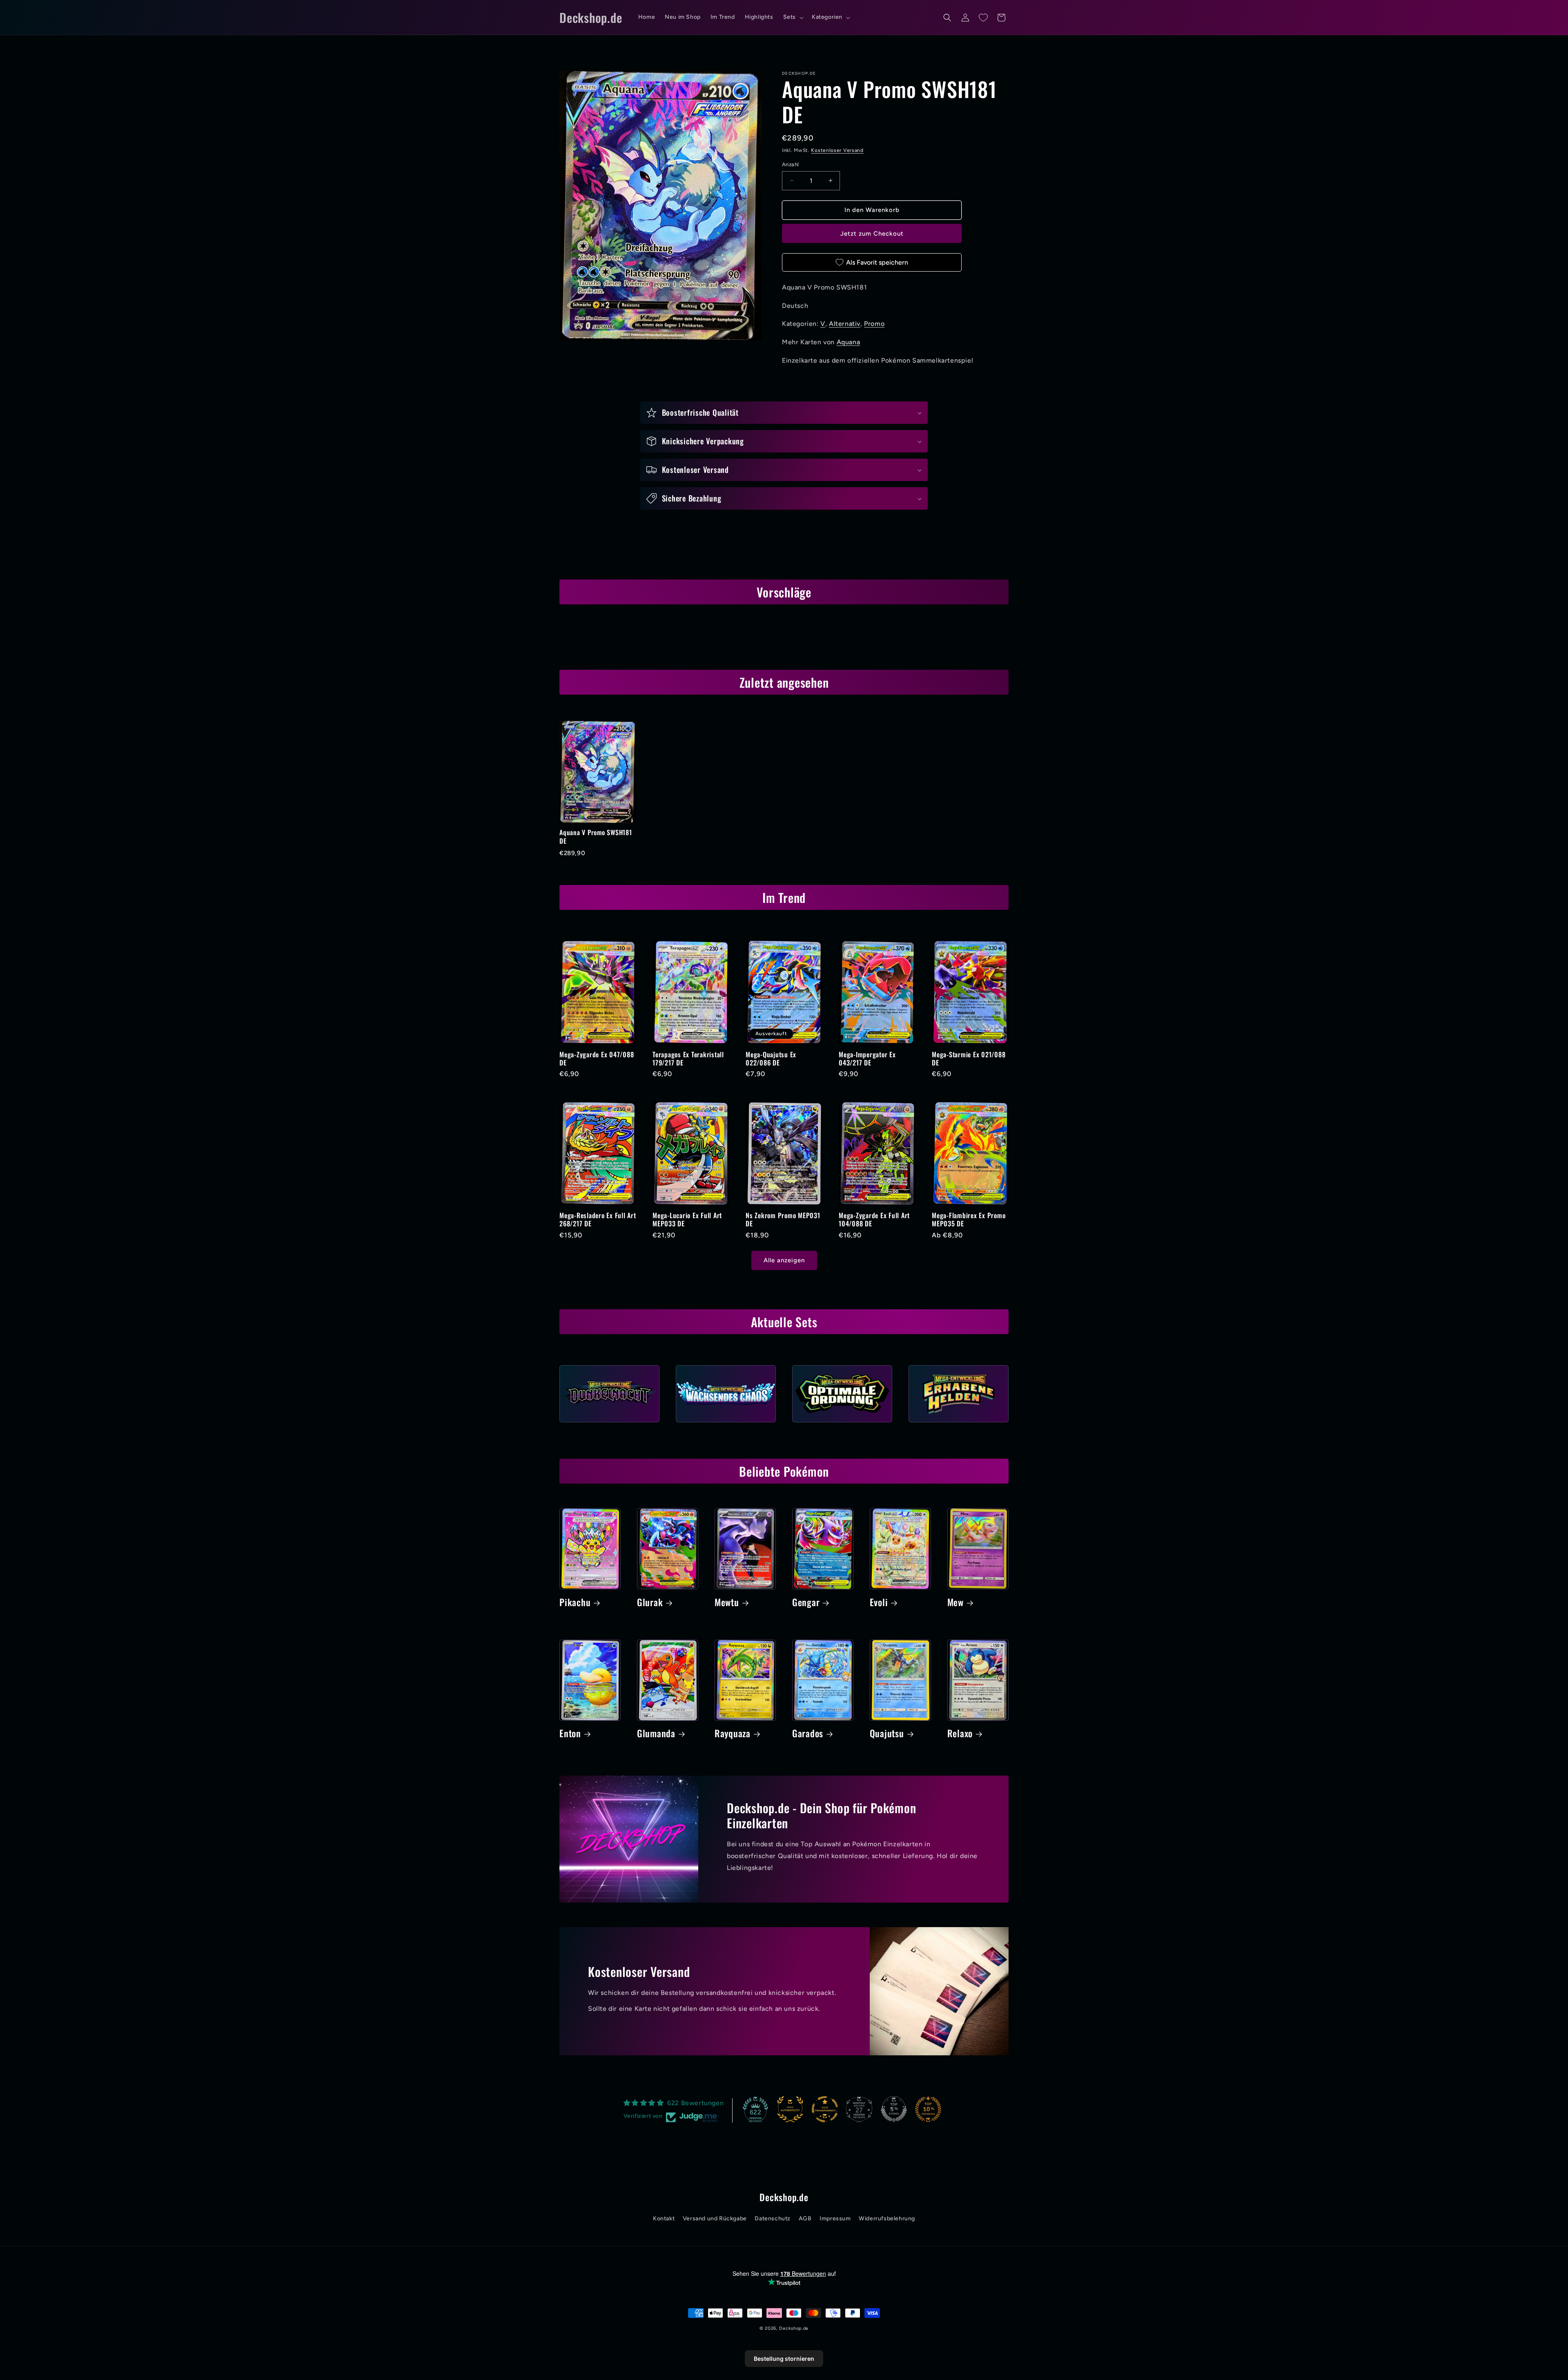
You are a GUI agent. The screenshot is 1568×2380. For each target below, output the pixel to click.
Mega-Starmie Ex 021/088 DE (969, 1059)
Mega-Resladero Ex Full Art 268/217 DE (598, 1219)
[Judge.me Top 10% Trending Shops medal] (928, 2109)
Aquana (849, 342)
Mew (955, 1602)
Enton (570, 1734)
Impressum (835, 2218)
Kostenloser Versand (837, 150)
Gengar (806, 1602)
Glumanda (656, 1734)
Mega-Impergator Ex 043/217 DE (867, 1059)
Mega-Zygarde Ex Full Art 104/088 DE (874, 1219)
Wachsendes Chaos (726, 1425)
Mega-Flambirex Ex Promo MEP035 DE (969, 1219)
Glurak (650, 1602)
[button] (793, 17)
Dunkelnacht (609, 1425)
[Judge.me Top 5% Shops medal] (894, 2109)
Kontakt (664, 2218)
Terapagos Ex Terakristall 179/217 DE (688, 1059)
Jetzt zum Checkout (872, 234)
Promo (874, 324)
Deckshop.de (794, 2328)
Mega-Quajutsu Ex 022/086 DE (771, 1059)
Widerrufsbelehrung (887, 2218)
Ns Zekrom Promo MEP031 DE (783, 1219)
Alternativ (845, 324)
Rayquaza (733, 1734)
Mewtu (727, 1602)
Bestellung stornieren (784, 2359)
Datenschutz (773, 2218)
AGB (805, 2218)
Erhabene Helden (959, 1425)
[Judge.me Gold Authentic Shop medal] (790, 2109)
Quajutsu (887, 1734)
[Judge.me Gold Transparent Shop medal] (825, 2109)
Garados (808, 1734)
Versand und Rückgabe (715, 2218)
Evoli (879, 1602)
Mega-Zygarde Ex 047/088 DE (597, 1059)
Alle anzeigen (784, 1260)
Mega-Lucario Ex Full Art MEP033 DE (687, 1219)
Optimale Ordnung (842, 1425)
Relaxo (960, 1734)
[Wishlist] (983, 18)
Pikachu (575, 1602)
